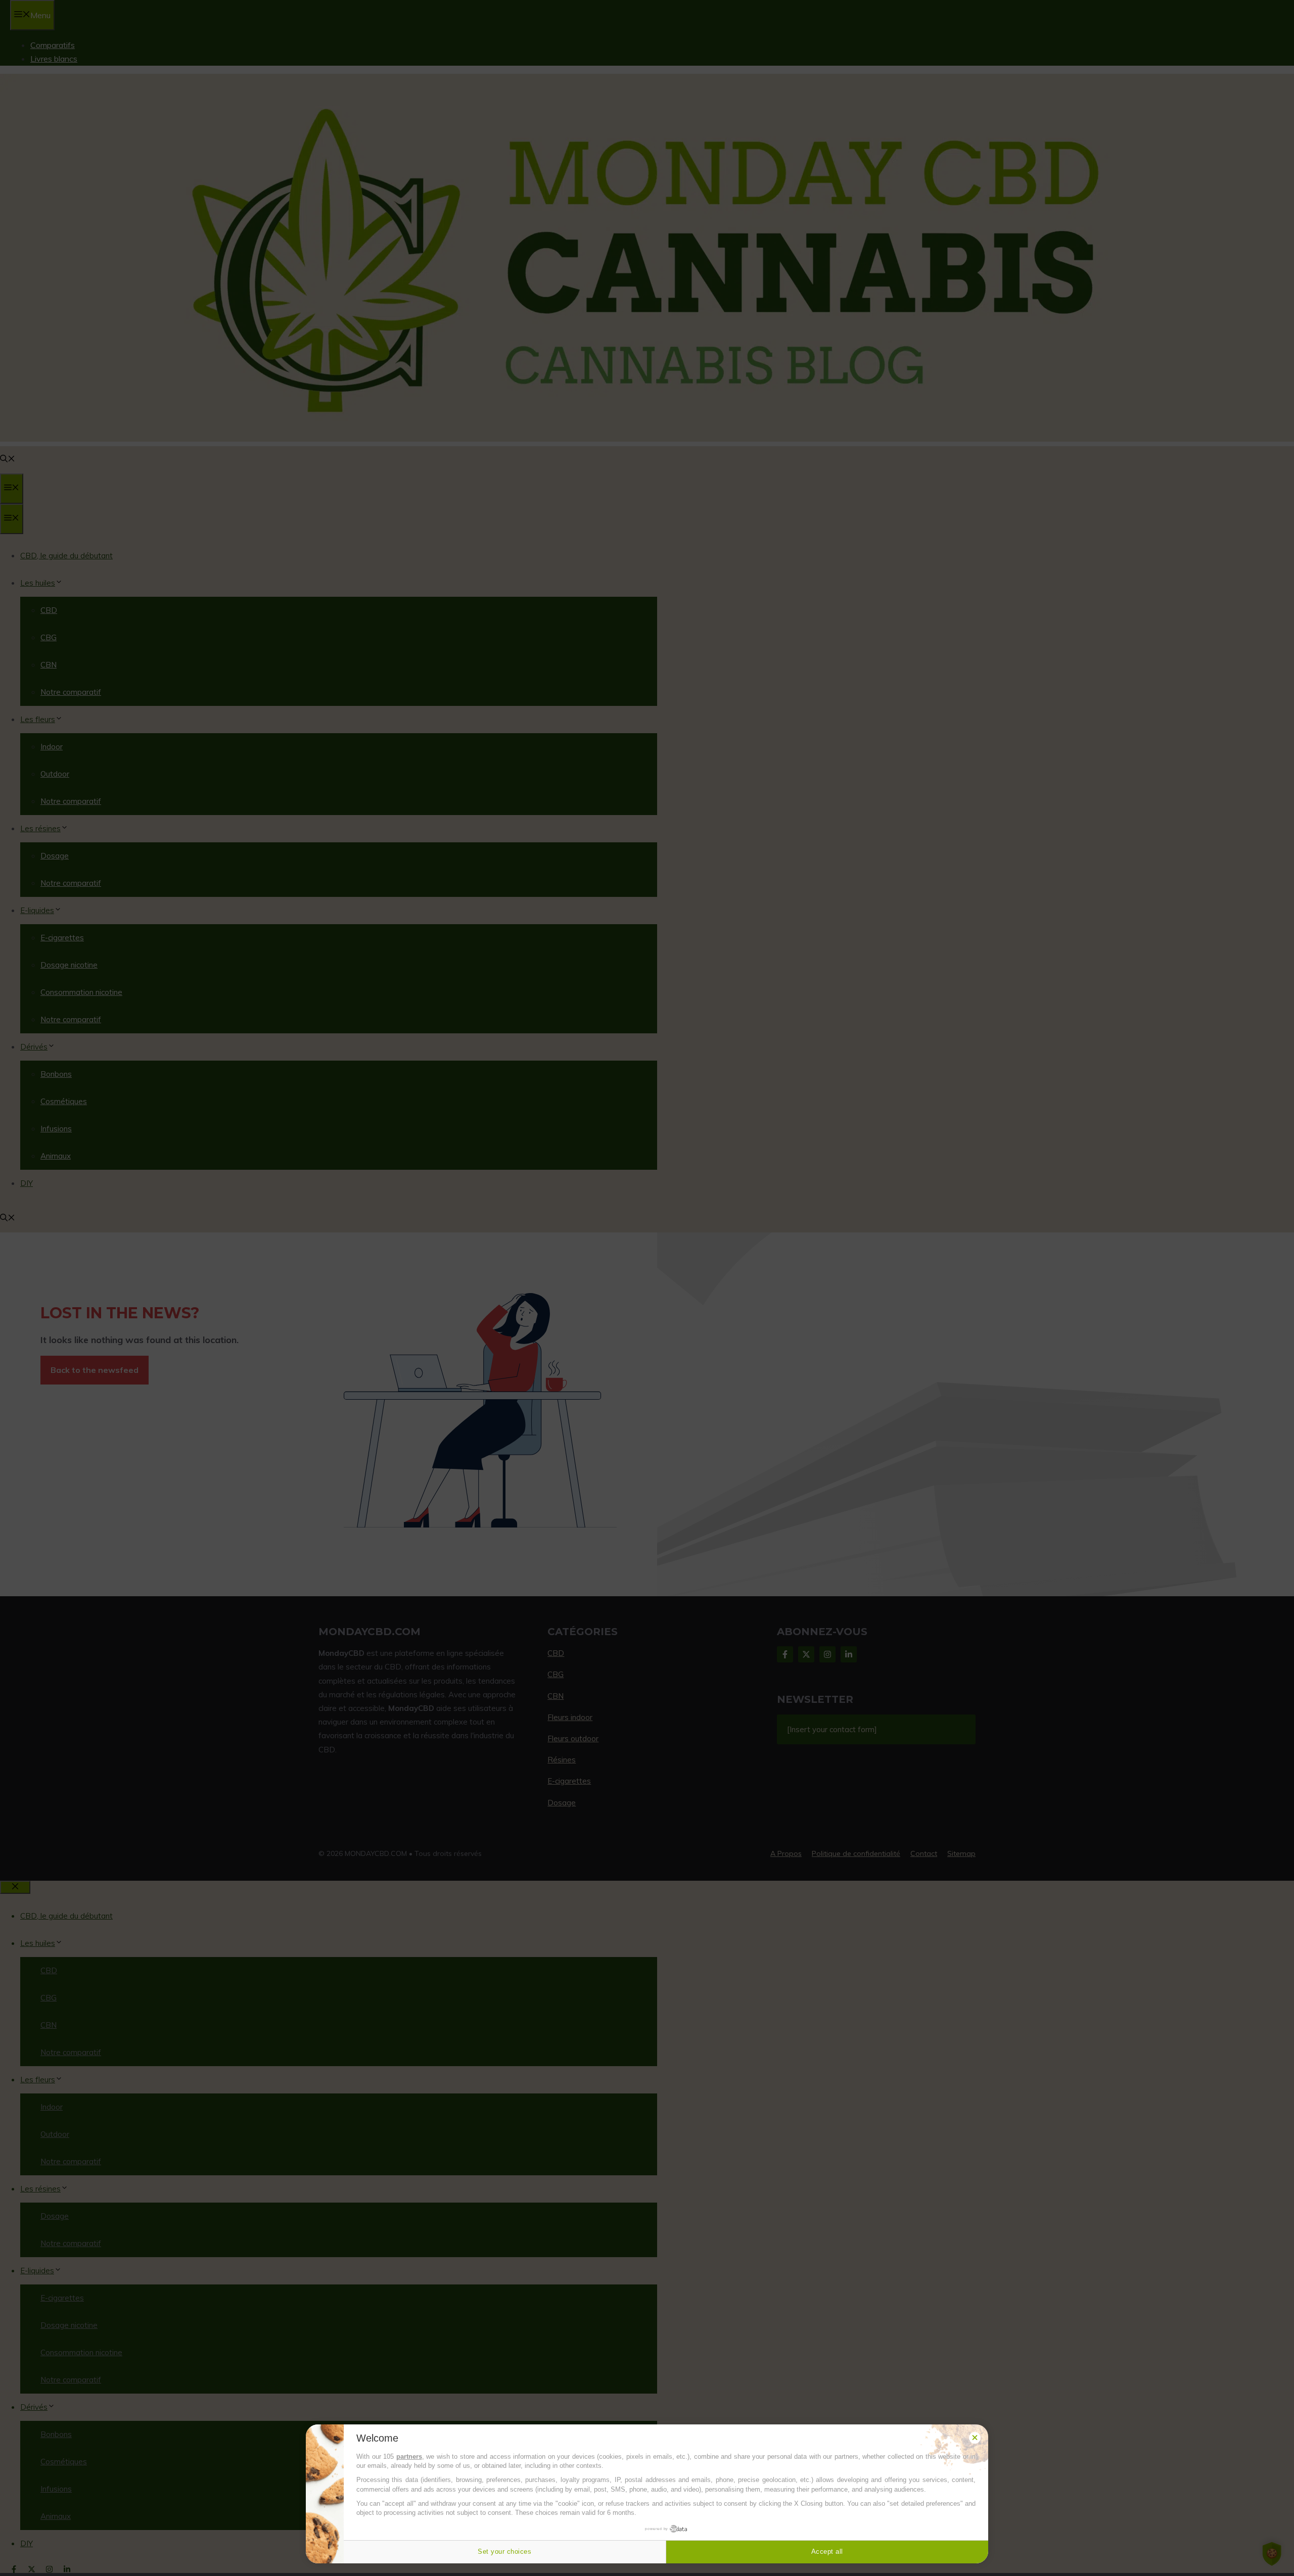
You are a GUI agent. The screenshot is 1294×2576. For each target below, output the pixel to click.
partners (409, 2456)
